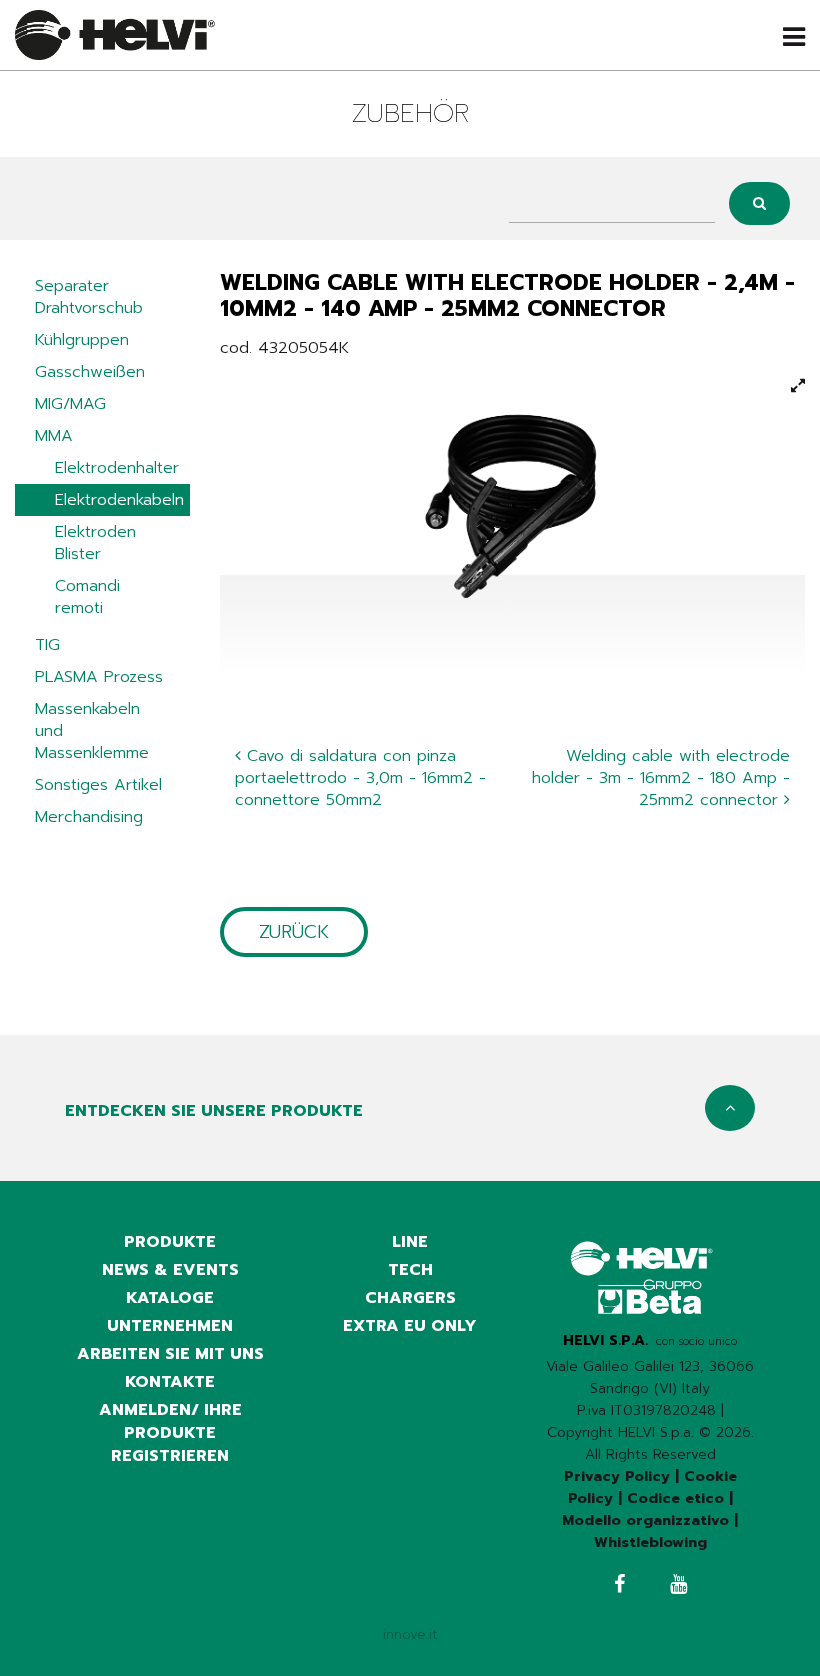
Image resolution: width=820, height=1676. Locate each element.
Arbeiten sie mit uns (170, 1354)
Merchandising (89, 817)
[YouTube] (678, 1586)
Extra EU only (410, 1326)
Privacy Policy (617, 1476)
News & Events (170, 1270)
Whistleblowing (650, 1542)
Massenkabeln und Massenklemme (92, 731)
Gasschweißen (90, 372)
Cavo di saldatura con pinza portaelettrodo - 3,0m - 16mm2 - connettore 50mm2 (360, 778)
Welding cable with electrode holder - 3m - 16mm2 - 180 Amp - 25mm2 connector (661, 778)
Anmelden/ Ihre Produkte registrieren (170, 1433)
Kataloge (170, 1298)
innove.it (410, 1634)
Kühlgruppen (82, 340)
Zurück (294, 932)
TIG (47, 645)
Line (410, 1242)
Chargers (410, 1298)
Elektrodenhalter (117, 468)
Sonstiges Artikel (98, 785)
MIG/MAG (70, 404)
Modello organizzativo (645, 1520)
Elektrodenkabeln (119, 500)
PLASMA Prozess (99, 677)
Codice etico (675, 1498)
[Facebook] (619, 1586)
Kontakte (170, 1382)
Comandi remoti (87, 597)
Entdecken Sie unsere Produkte (214, 1111)
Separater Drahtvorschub (89, 297)
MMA (54, 436)
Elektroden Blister (95, 543)
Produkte (170, 1242)
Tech (410, 1270)
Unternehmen (170, 1326)
